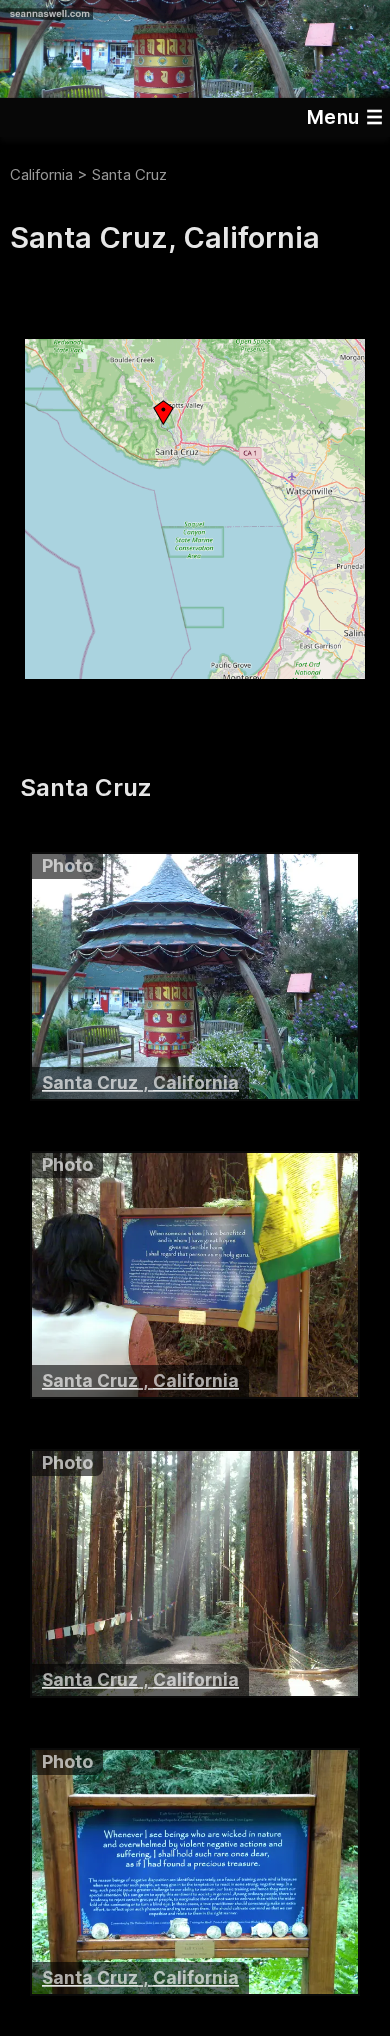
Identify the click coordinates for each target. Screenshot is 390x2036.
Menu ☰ (345, 117)
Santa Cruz (90, 1083)
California (41, 174)
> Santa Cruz (122, 174)
